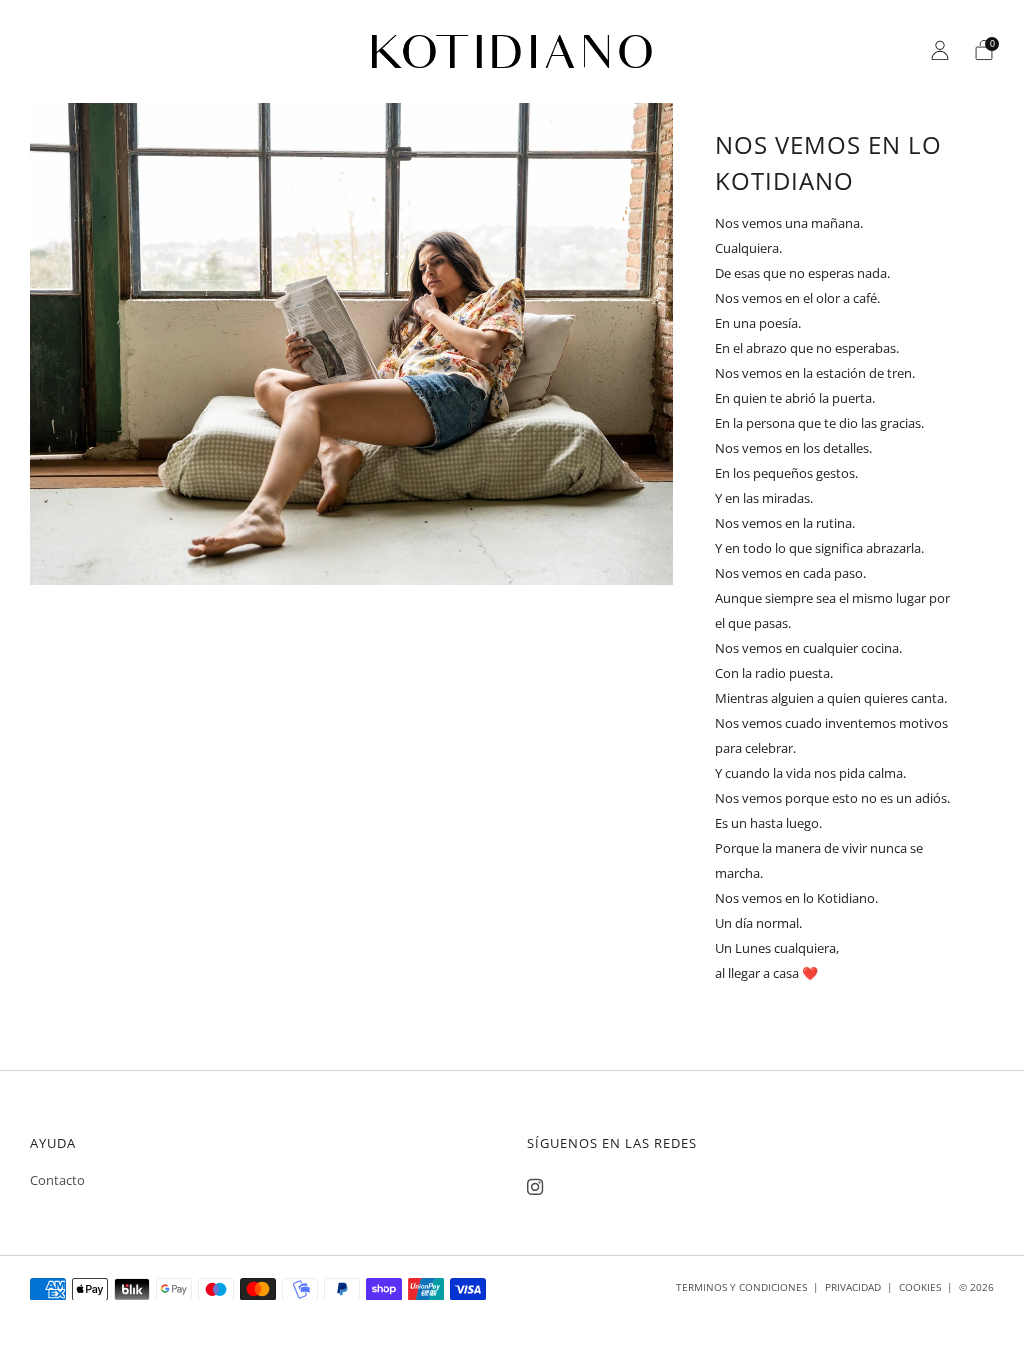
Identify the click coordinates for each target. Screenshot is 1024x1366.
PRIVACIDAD (853, 1287)
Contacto (57, 1180)
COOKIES (920, 1287)
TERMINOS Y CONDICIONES (741, 1287)
